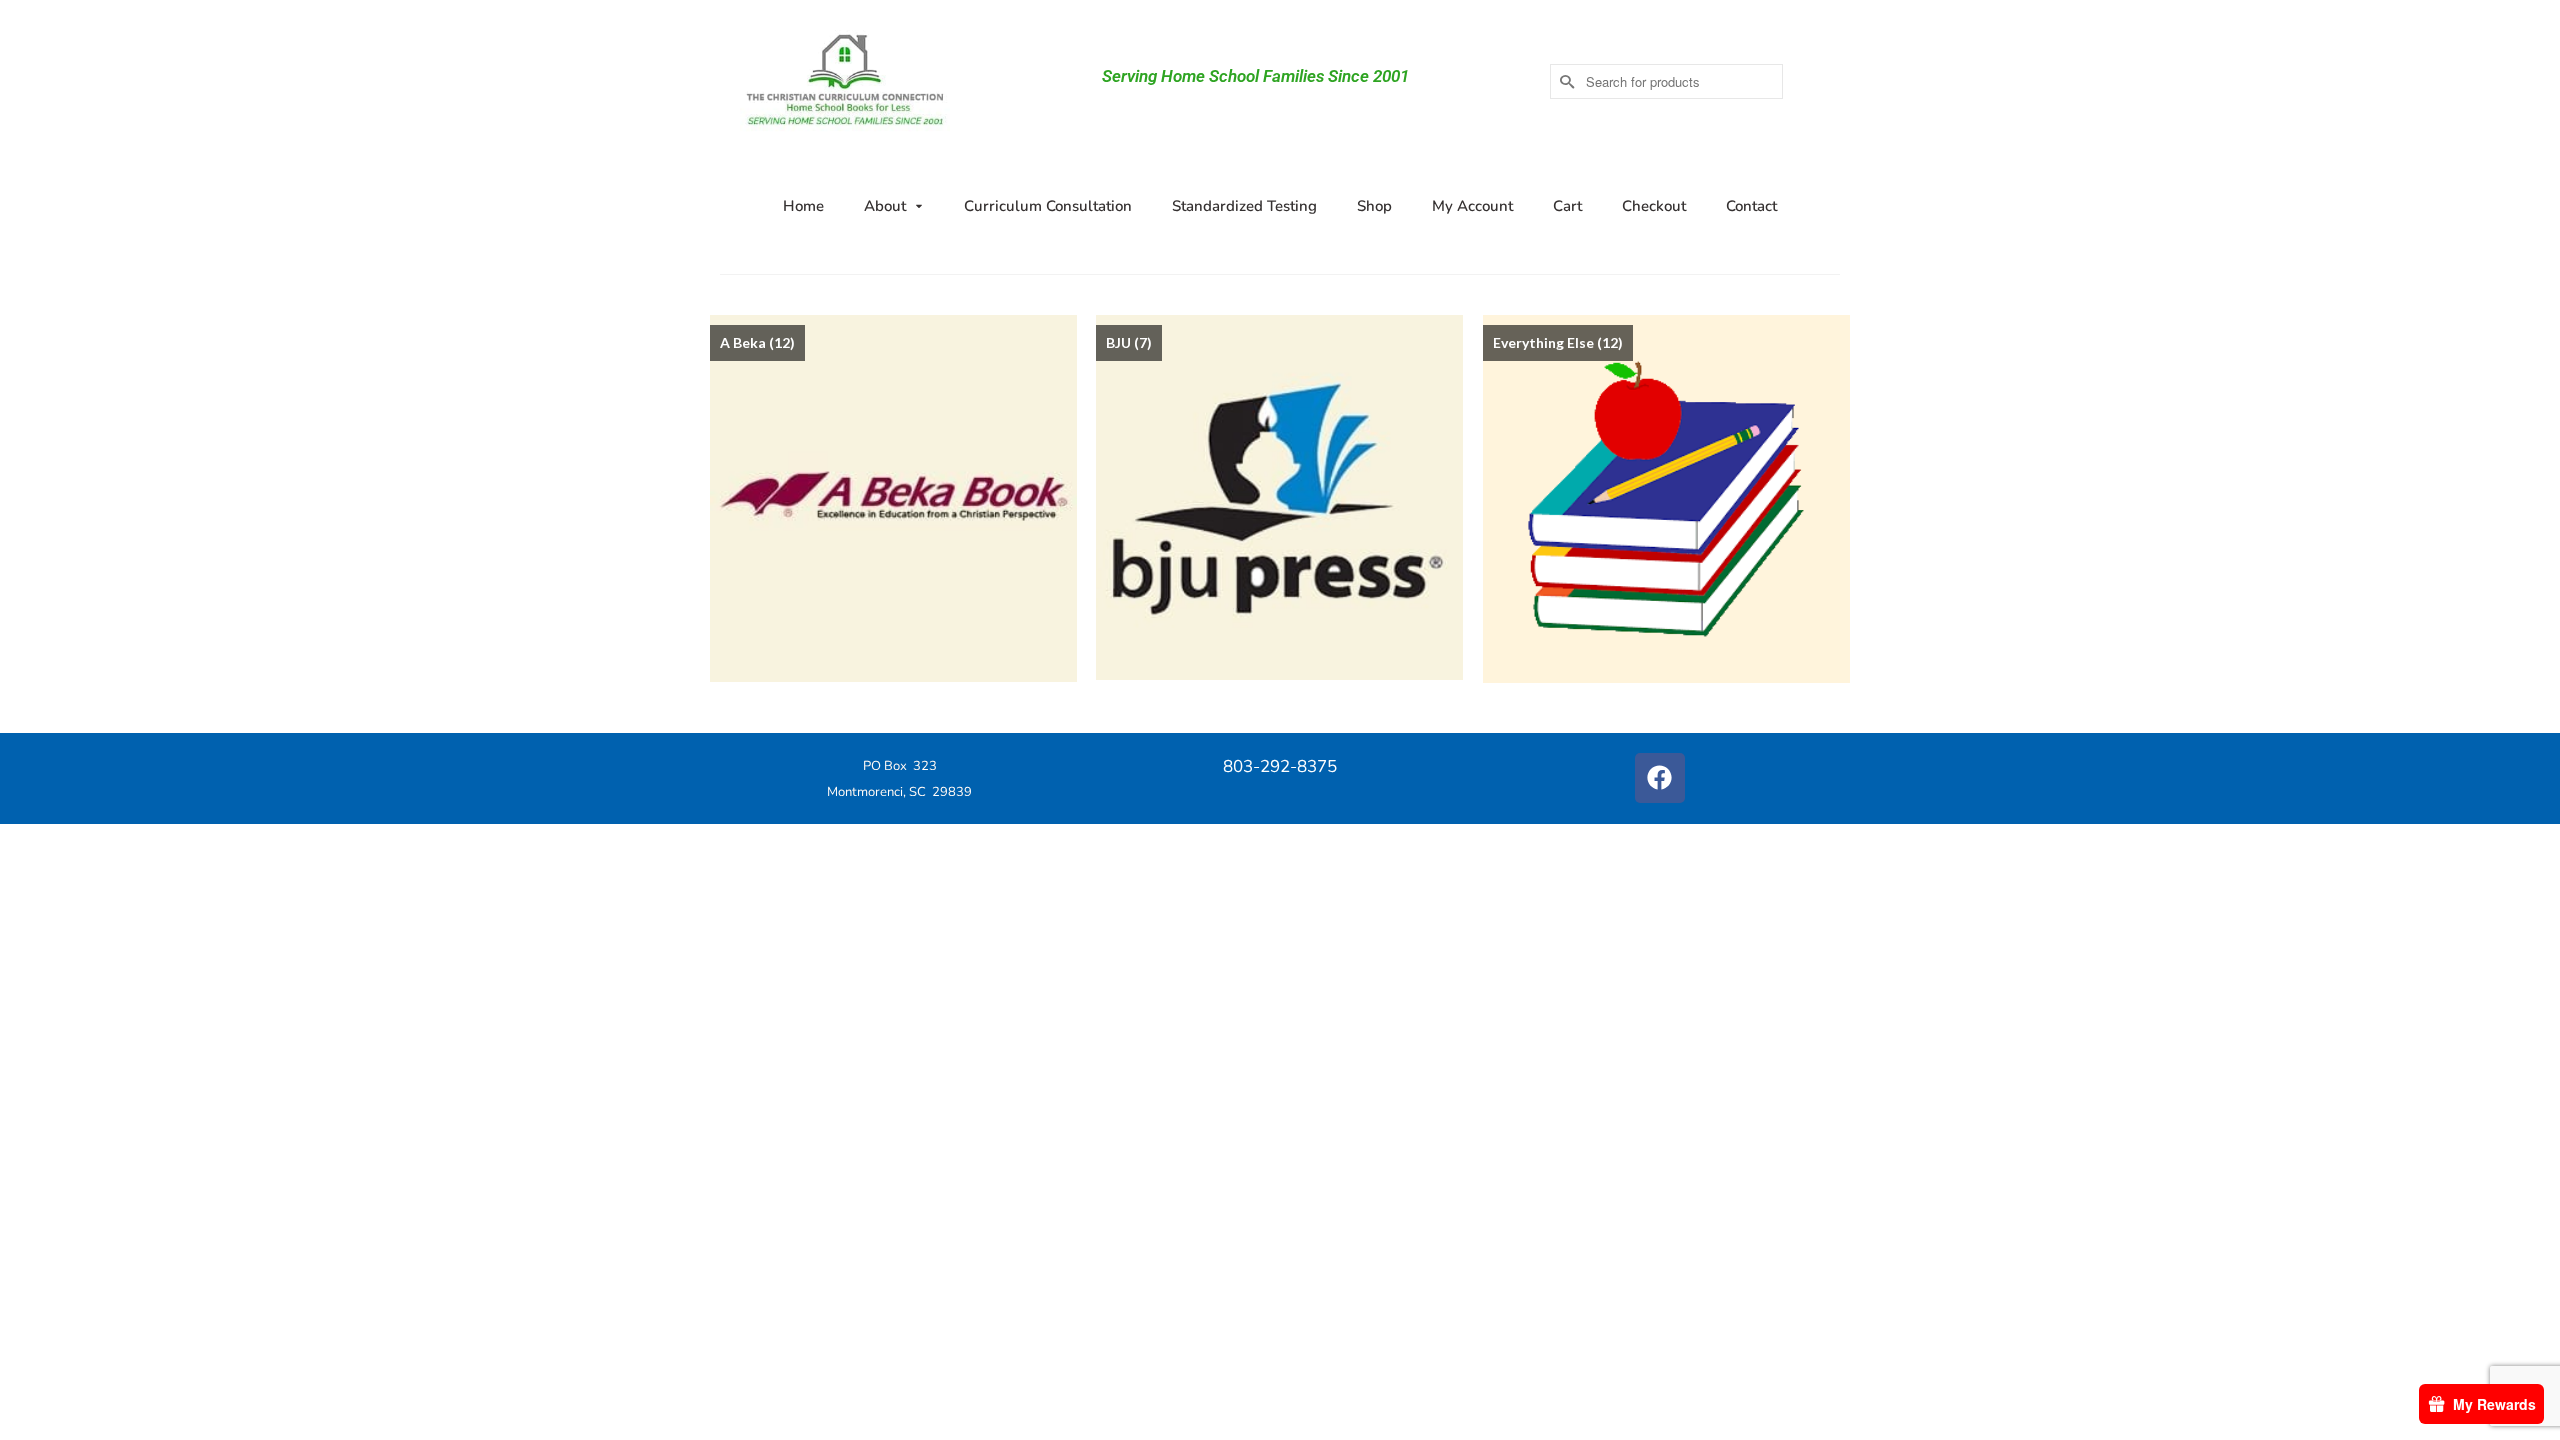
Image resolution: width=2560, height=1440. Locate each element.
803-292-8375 (1280, 766)
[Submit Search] (1565, 81)
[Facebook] (1660, 778)
